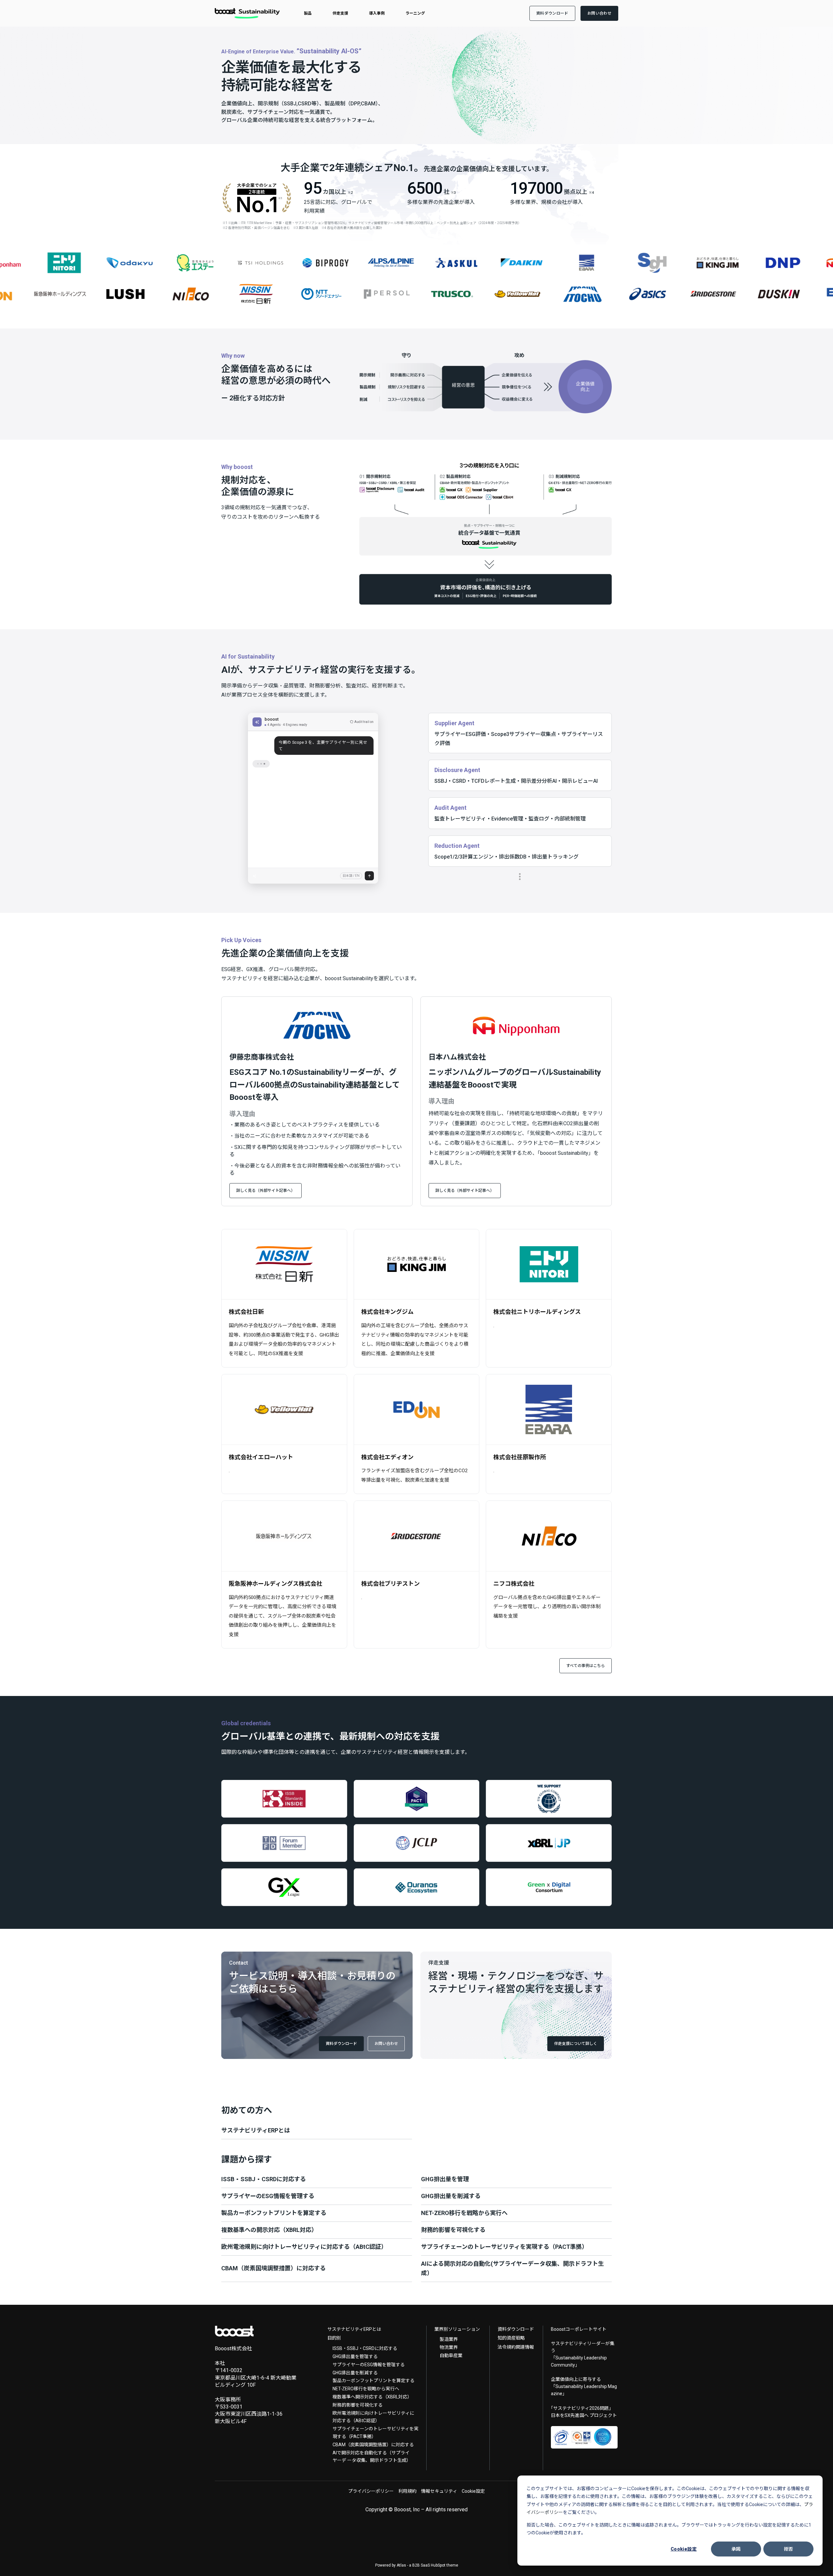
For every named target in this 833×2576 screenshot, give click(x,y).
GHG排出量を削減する (355, 2373)
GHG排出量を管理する (355, 2356)
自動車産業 (451, 2356)
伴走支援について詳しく (576, 2044)
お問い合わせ (386, 2044)
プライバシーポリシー (371, 2491)
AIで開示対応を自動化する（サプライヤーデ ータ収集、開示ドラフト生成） (372, 2457)
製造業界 (449, 2339)
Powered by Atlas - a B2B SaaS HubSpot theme (417, 2565)
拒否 (789, 2549)
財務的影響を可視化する (358, 2405)
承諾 (736, 2549)
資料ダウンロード (341, 2044)
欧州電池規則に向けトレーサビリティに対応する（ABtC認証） (373, 2417)
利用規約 (407, 2491)
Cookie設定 (684, 2549)
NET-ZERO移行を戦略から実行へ (366, 2389)
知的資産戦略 (511, 2338)
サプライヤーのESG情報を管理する (369, 2365)
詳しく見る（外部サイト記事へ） (266, 1191)
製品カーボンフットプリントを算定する (374, 2381)
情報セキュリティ (439, 2491)
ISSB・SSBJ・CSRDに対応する (365, 2348)
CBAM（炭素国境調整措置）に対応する (373, 2445)
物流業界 (449, 2347)
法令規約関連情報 (516, 2347)
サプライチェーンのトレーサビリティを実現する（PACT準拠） (376, 2433)
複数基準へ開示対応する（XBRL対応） (372, 2397)
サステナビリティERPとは (354, 2329)
